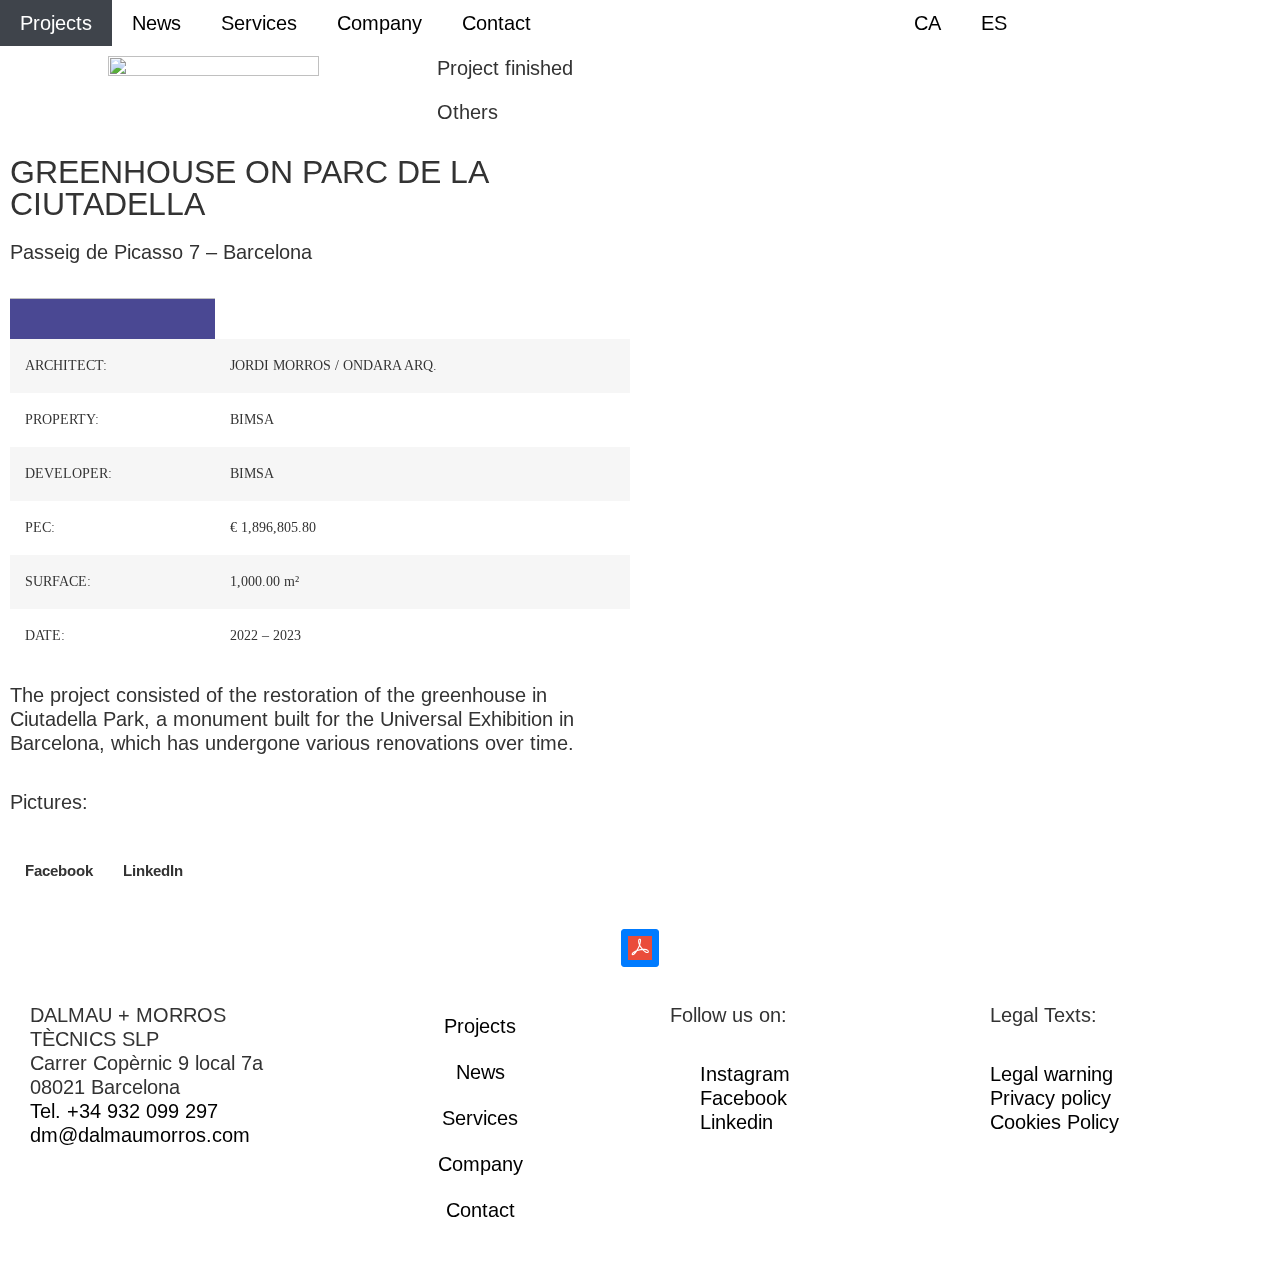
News (156, 23)
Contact (496, 23)
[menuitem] (927, 23)
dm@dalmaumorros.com (140, 1135)
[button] (59, 870)
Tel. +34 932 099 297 (124, 1111)
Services (259, 23)
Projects (56, 23)
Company (379, 23)
